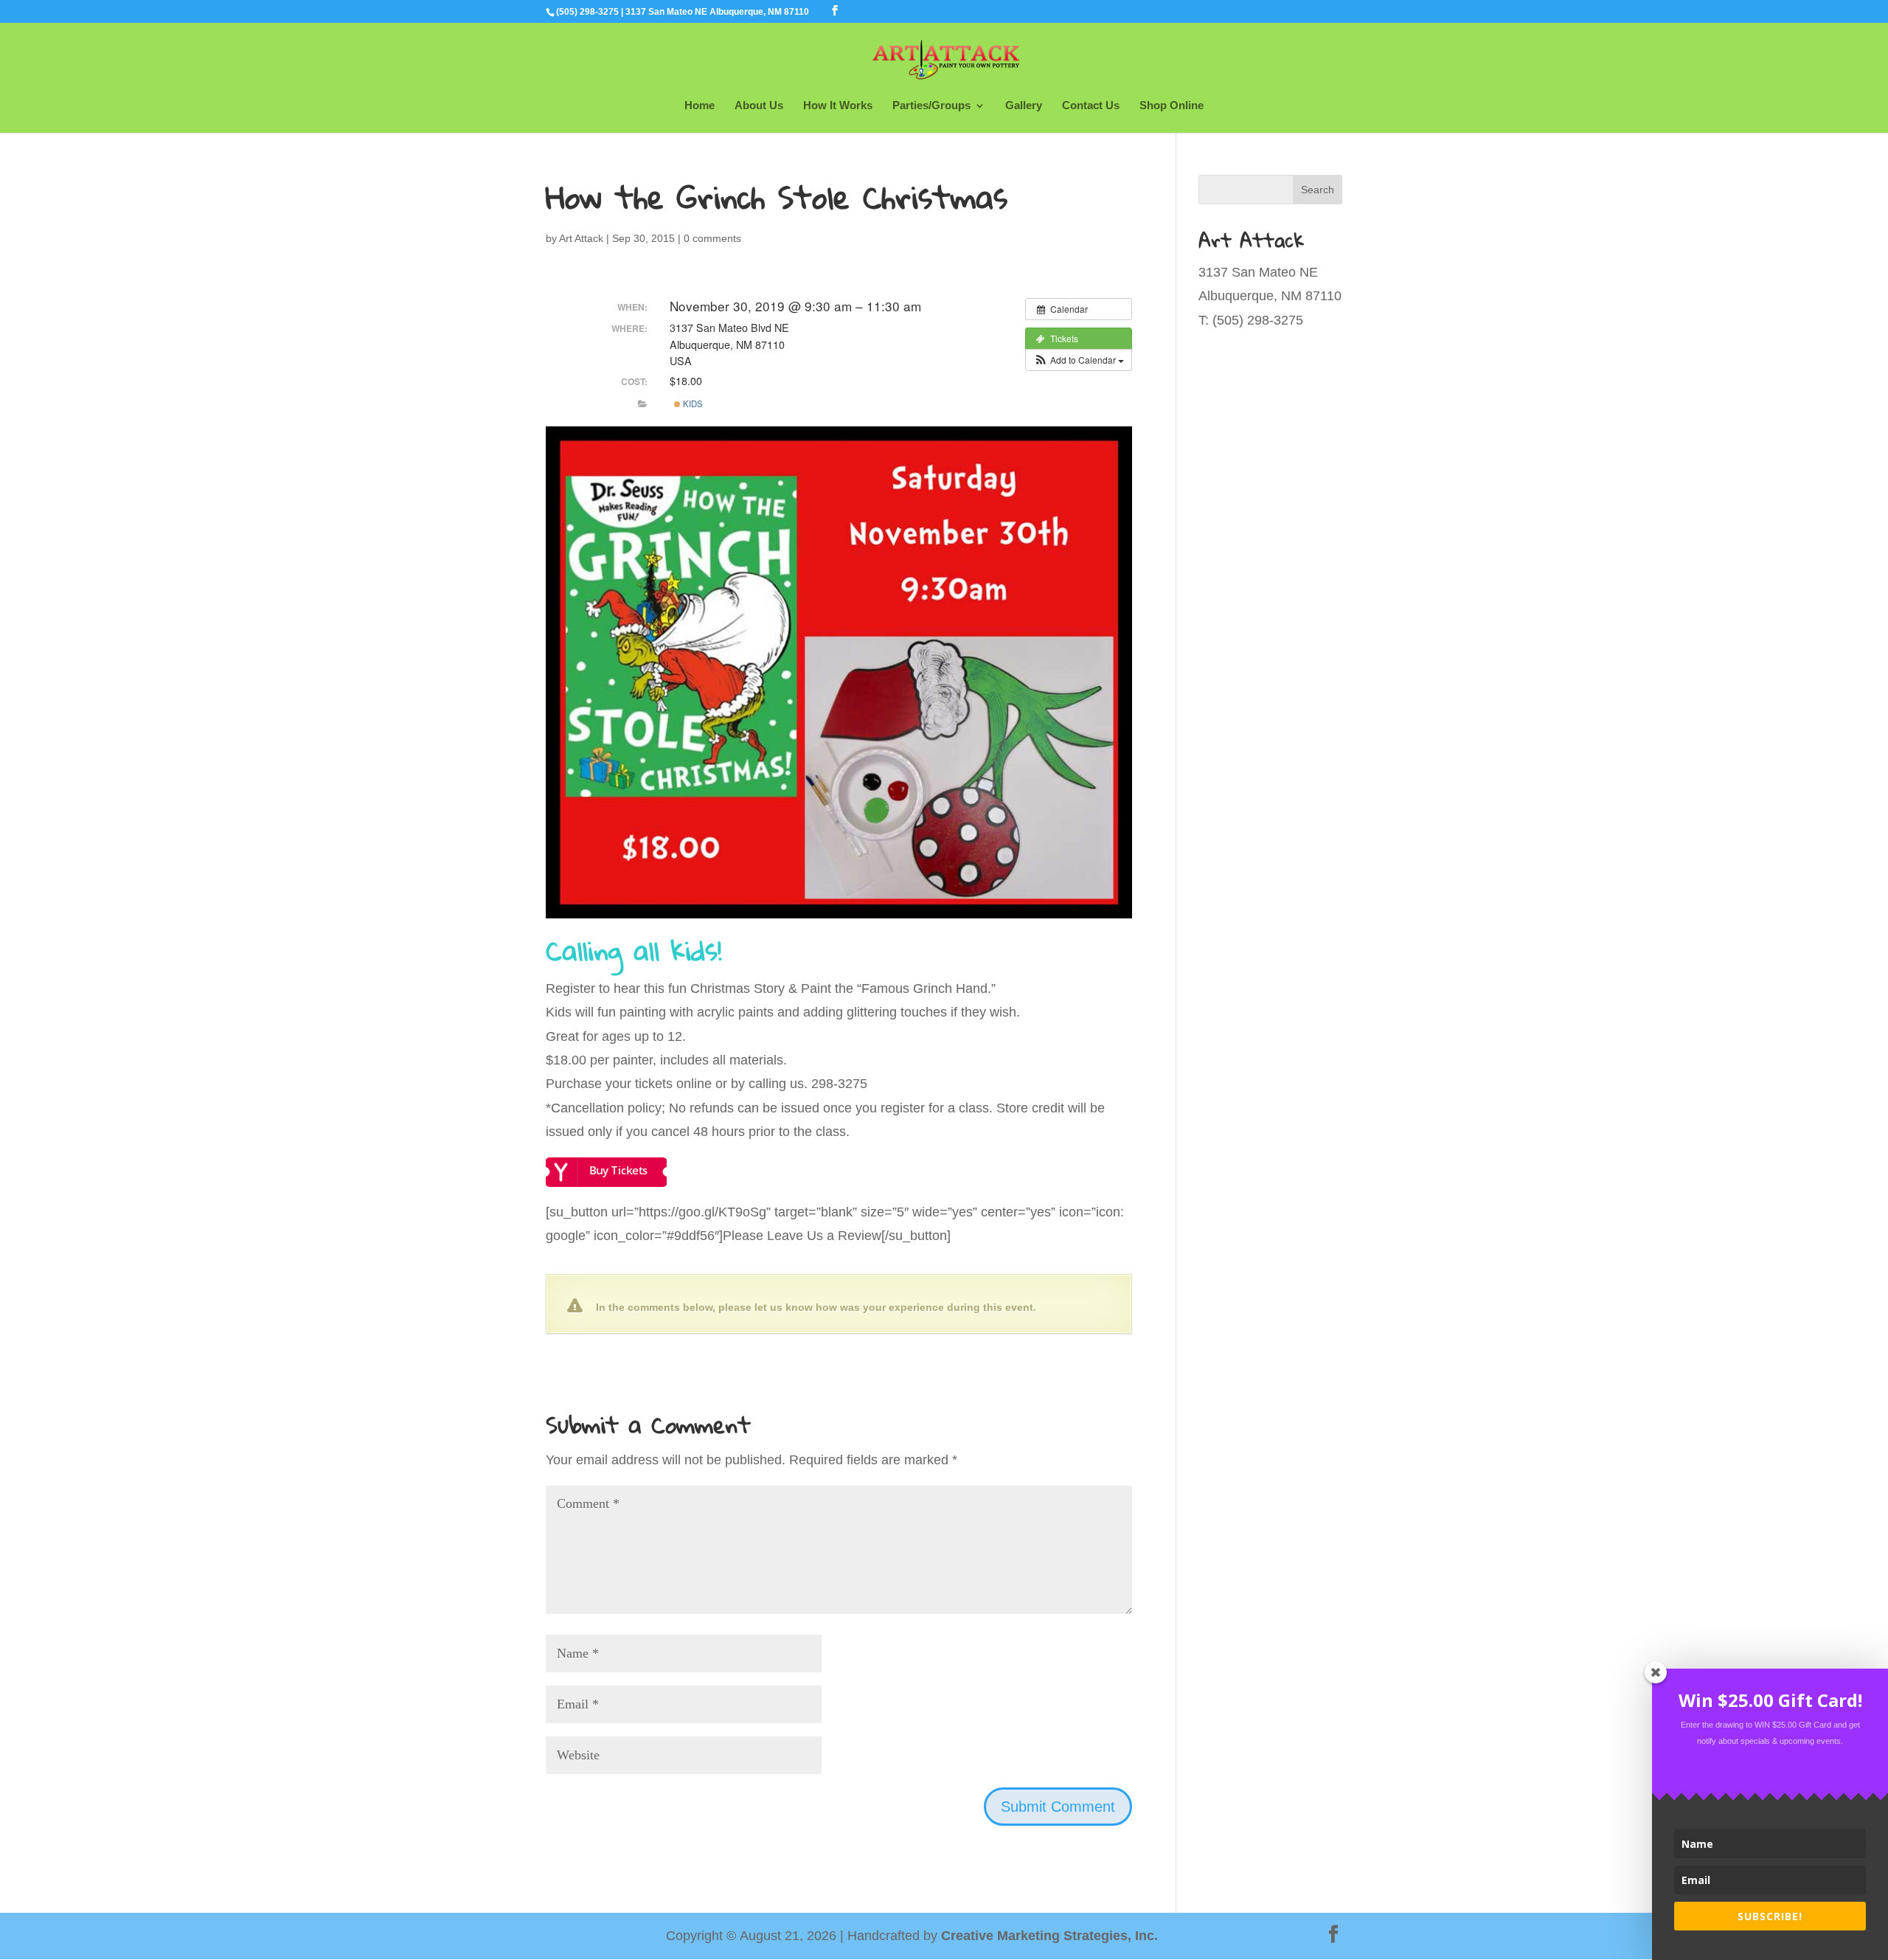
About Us (759, 106)
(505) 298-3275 (587, 12)
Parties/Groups (931, 106)
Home (700, 106)
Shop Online (1172, 106)
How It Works (838, 106)
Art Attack (581, 238)
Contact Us (1091, 106)
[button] (1079, 360)
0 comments (712, 238)
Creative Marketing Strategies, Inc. (1049, 1936)
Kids (692, 404)
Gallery (1024, 106)
